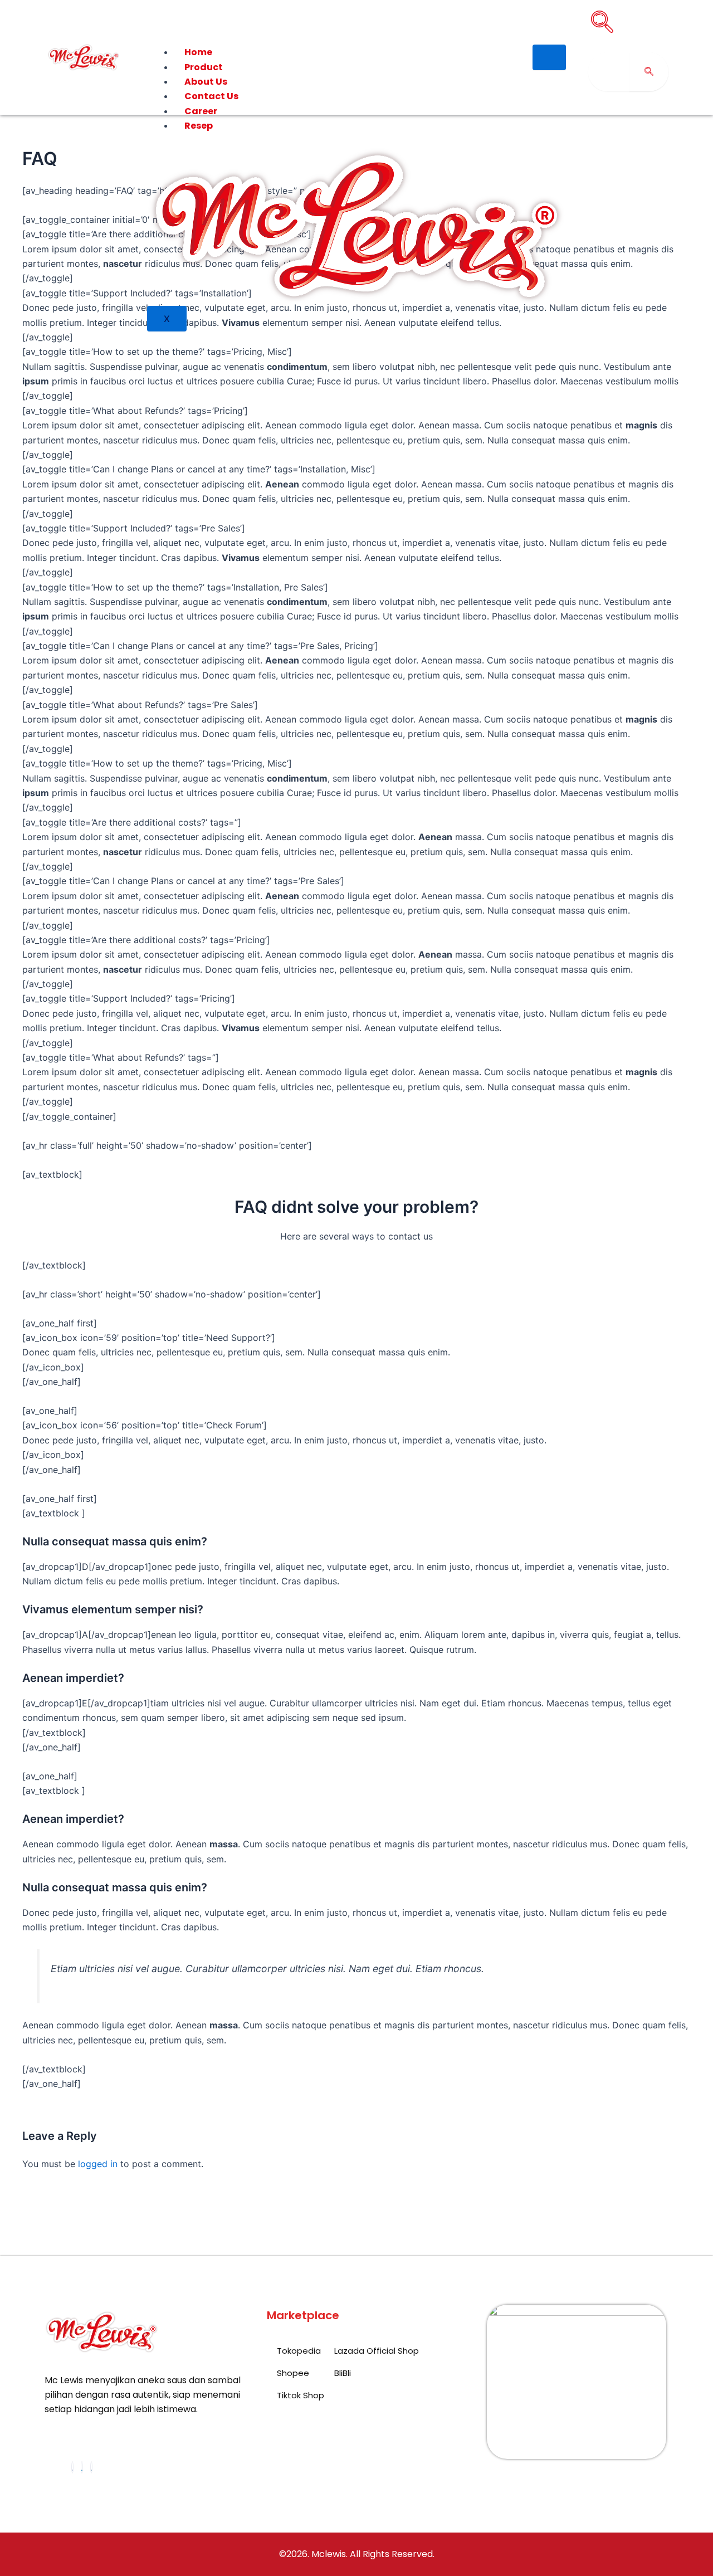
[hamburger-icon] (549, 57)
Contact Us (211, 96)
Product (204, 67)
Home (198, 52)
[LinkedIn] (82, 2467)
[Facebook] (72, 2467)
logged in (98, 2164)
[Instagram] (91, 2467)
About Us (206, 82)
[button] (602, 22)
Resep (199, 126)
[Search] (649, 72)
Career (201, 111)
